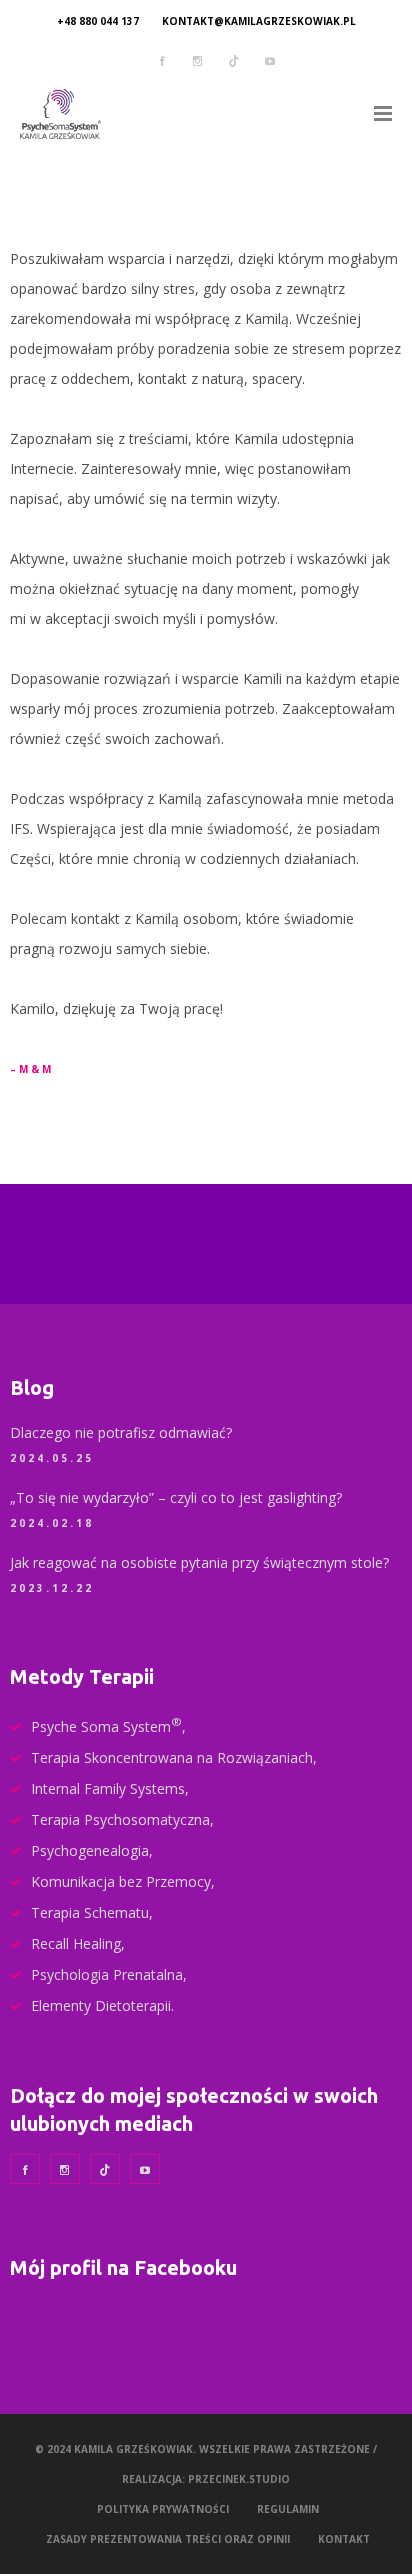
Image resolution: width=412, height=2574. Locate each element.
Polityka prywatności (163, 2509)
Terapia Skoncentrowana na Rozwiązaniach (172, 1757)
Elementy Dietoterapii (101, 2005)
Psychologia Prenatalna (107, 1974)
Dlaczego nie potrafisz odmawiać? (121, 1432)
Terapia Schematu (90, 1912)
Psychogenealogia (90, 1850)
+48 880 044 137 (98, 21)
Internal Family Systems (108, 1788)
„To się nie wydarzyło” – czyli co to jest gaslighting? (176, 1497)
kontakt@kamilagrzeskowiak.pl (259, 21)
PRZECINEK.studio (239, 2479)
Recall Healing (76, 1943)
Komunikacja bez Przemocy (121, 1881)
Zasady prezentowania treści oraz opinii (168, 2539)
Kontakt (344, 2539)
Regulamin (288, 2509)
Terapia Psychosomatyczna (120, 1819)
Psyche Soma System (106, 1726)
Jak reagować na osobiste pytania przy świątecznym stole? (199, 1562)
